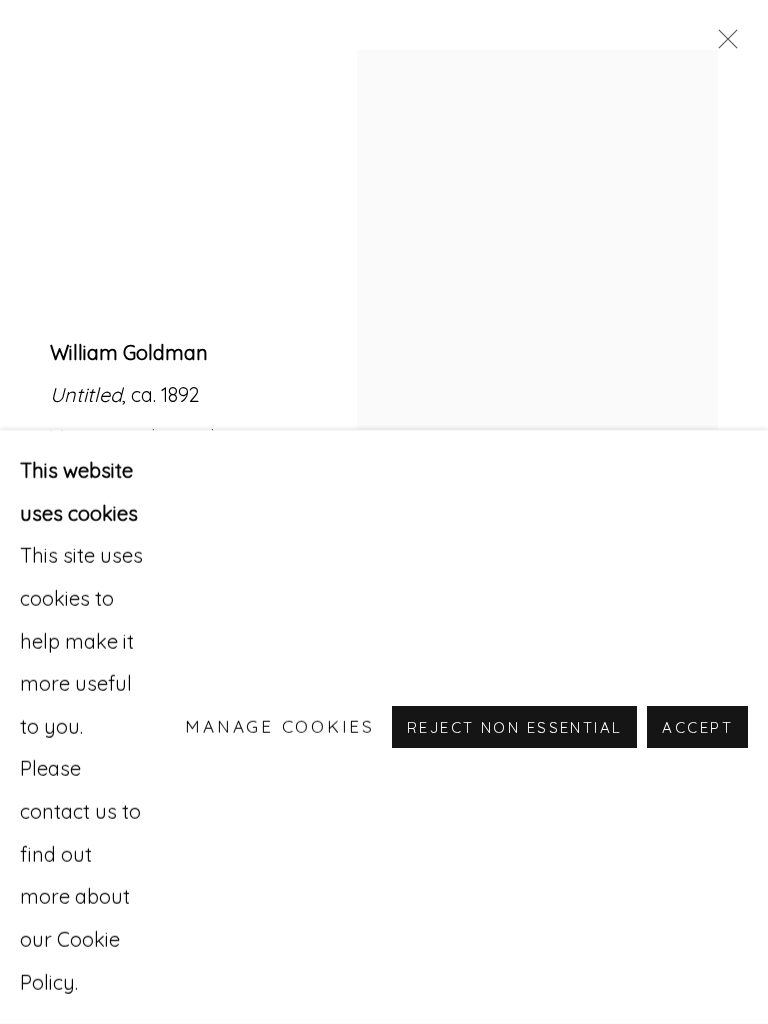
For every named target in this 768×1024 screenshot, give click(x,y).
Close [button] (723, 45)
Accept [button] (697, 727)
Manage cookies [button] (280, 726)
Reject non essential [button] (514, 727)
